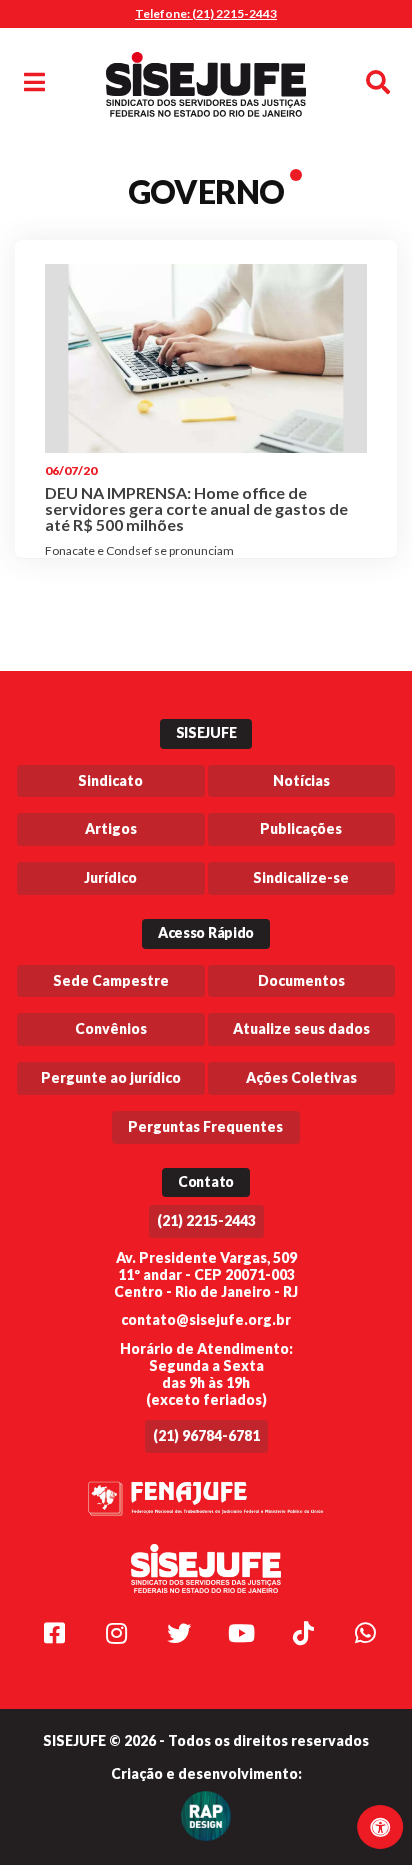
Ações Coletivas (301, 1077)
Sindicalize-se (301, 877)
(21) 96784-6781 (206, 1435)
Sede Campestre (111, 980)
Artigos (111, 828)
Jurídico (110, 877)
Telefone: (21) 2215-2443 (206, 13)
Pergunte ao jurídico (111, 1077)
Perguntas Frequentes (205, 1126)
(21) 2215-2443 (206, 1220)
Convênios (111, 1028)
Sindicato (110, 780)
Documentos (301, 980)
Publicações (301, 828)
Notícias (301, 780)
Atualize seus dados (301, 1028)
